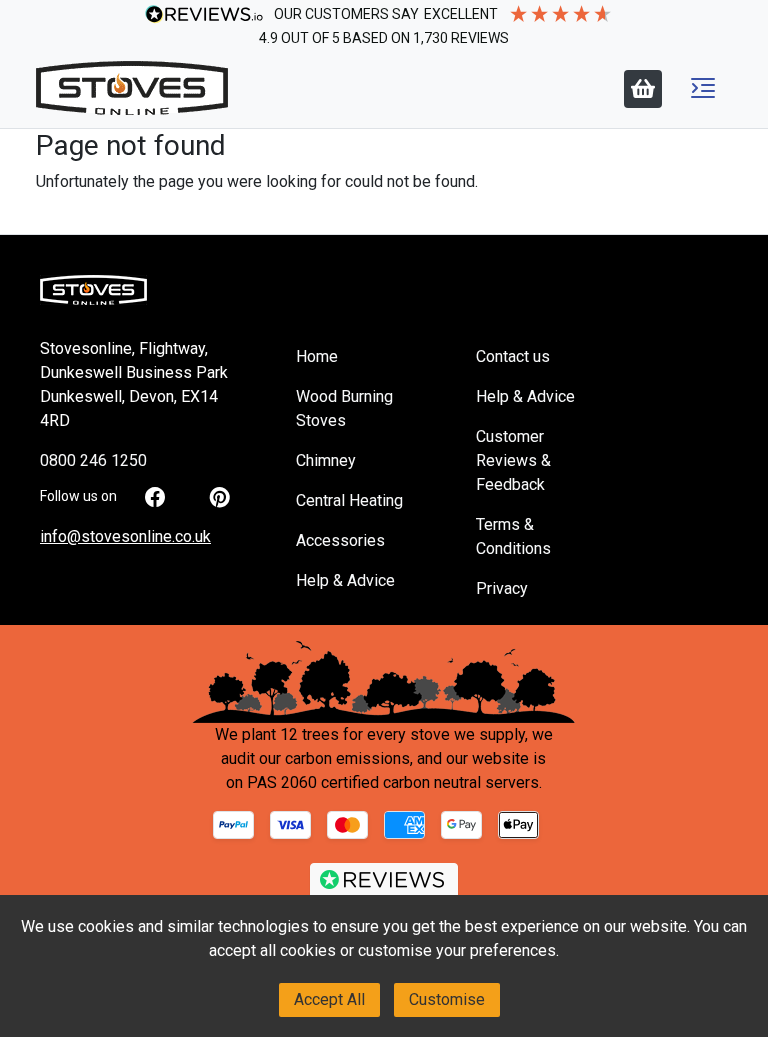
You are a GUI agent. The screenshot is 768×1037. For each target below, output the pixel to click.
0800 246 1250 (93, 460)
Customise (447, 999)
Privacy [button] (502, 588)
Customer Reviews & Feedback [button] (513, 460)
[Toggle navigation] (703, 88)
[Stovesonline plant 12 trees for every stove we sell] (383, 681)
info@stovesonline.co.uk (125, 536)
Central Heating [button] (349, 500)
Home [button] (317, 356)
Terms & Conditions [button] (513, 536)
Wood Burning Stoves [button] (344, 408)
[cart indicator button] (643, 89)
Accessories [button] (340, 540)
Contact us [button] (513, 356)
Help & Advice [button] (345, 580)
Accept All (329, 999)
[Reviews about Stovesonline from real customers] (384, 885)
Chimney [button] (326, 460)
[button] (703, 88)
